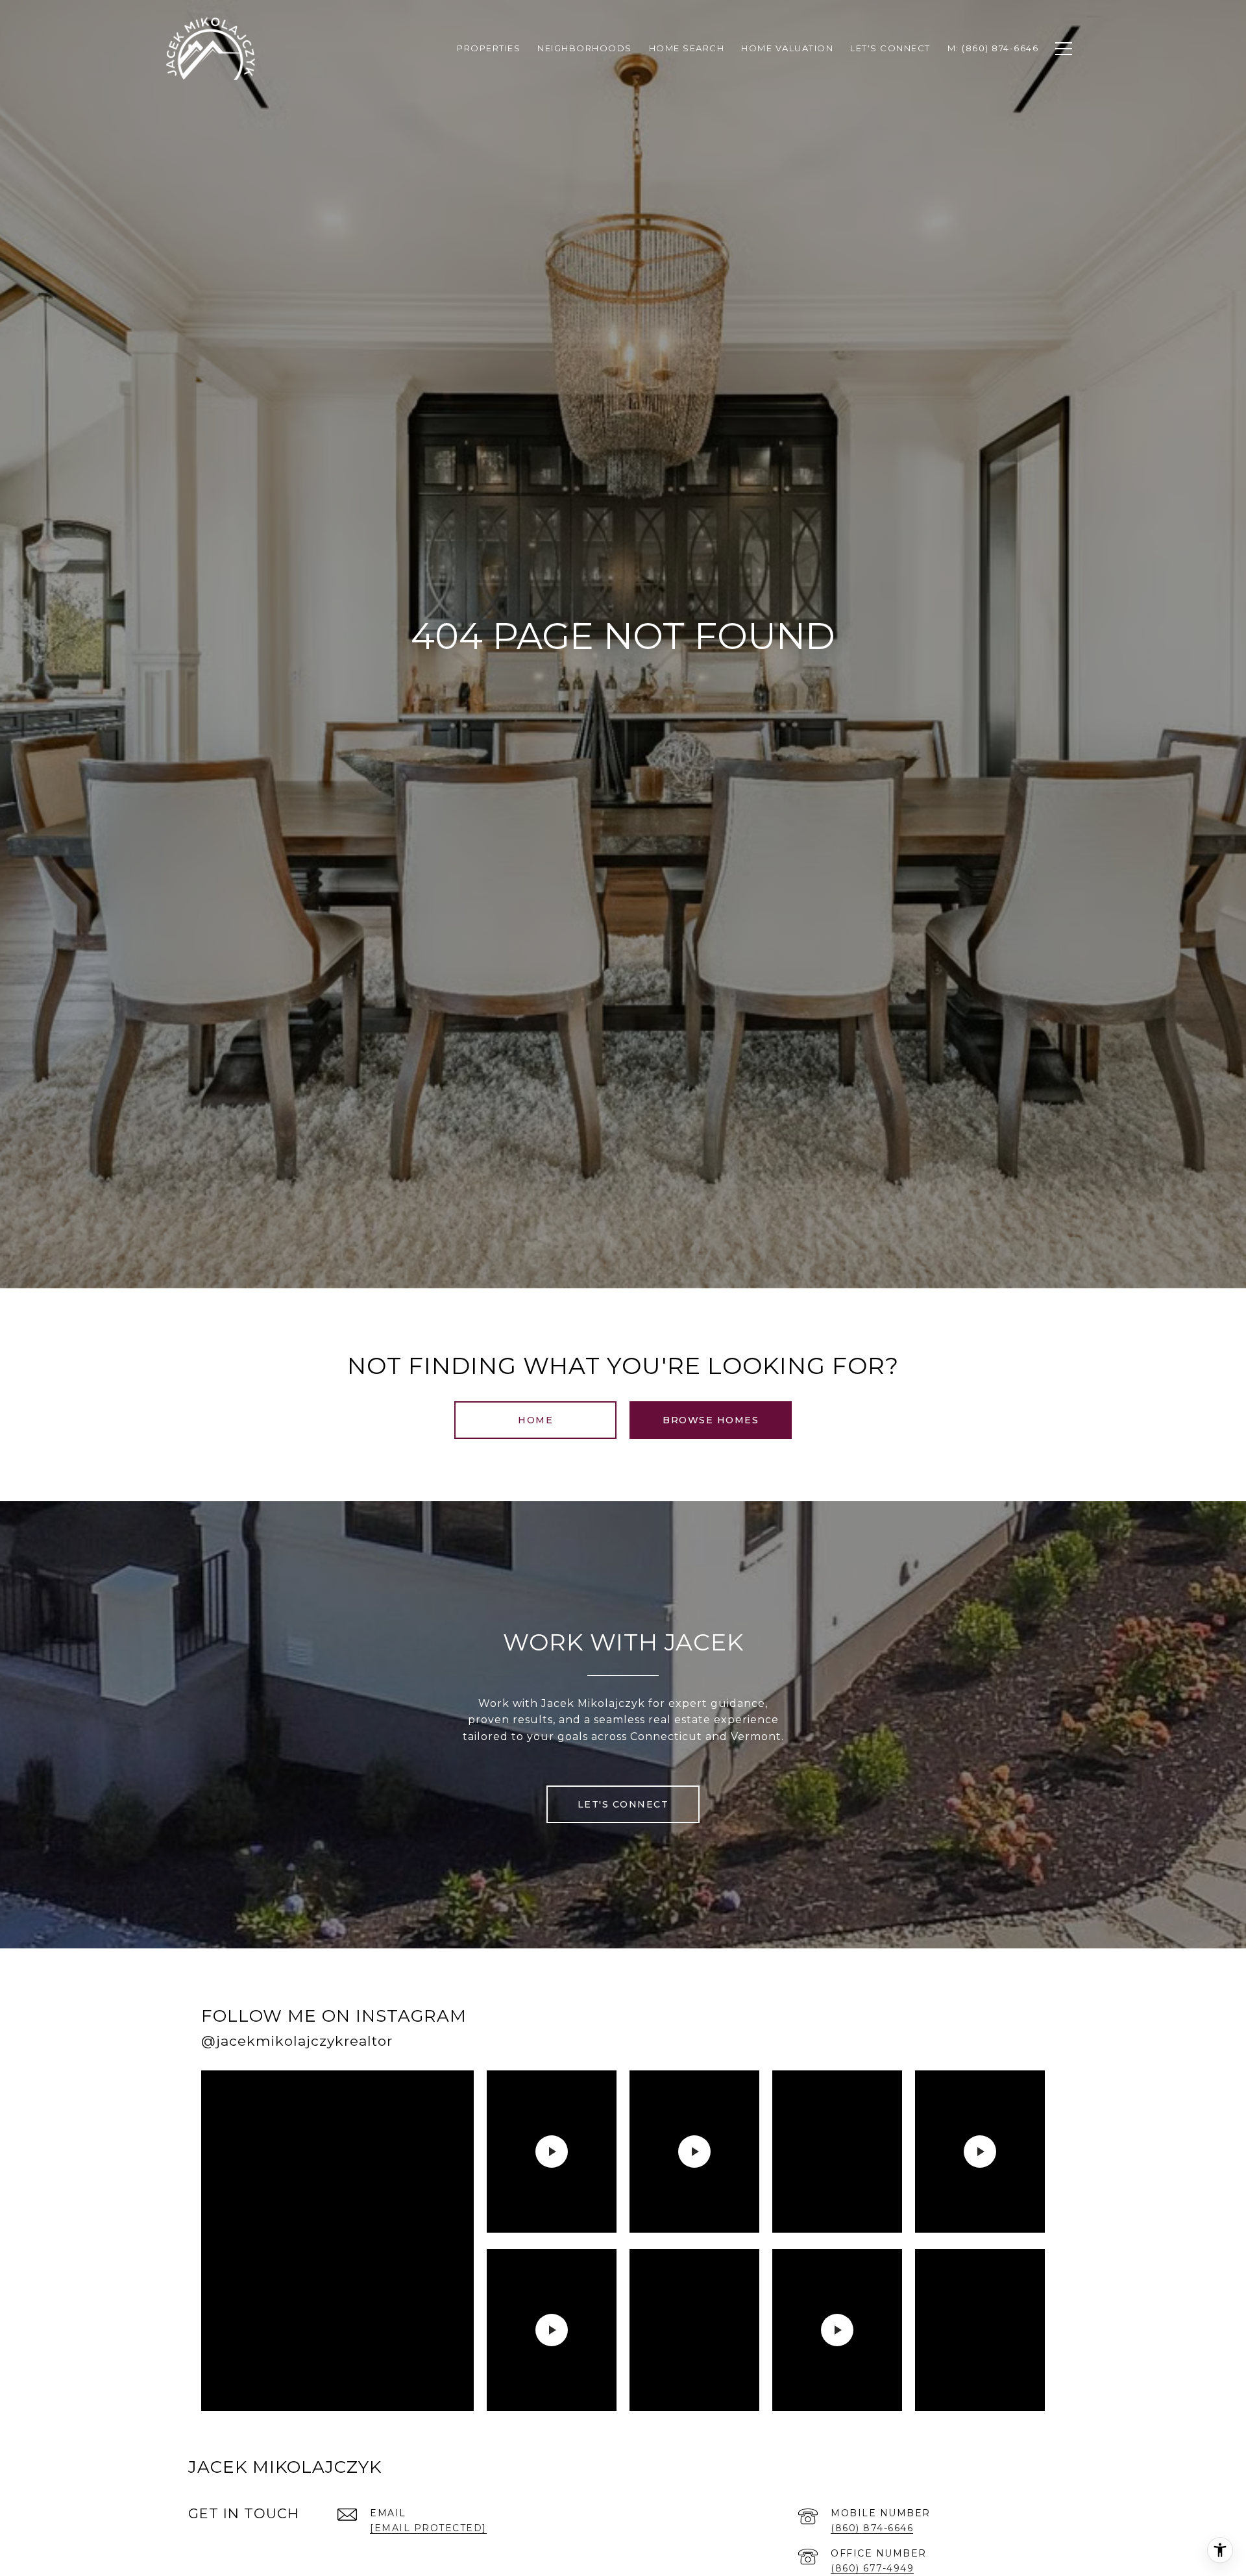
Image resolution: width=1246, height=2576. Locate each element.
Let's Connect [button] (623, 1804)
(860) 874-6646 (872, 2528)
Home (535, 1420)
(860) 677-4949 (872, 2568)
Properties (489, 48)
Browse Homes (711, 1420)
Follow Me (878, 2032)
